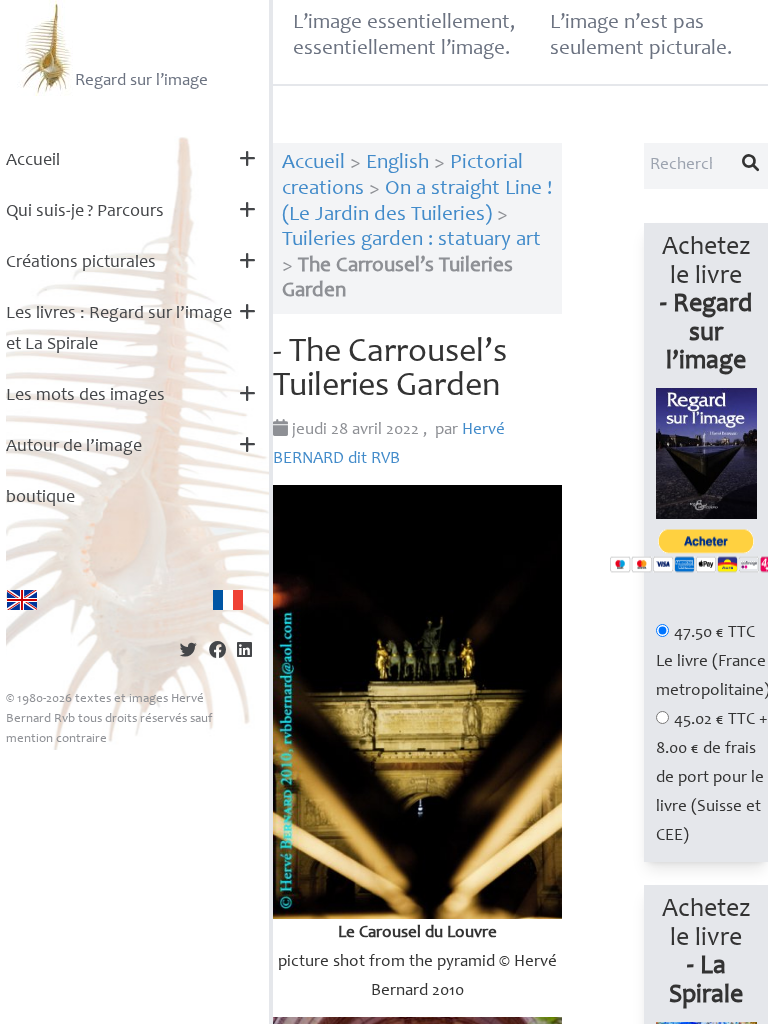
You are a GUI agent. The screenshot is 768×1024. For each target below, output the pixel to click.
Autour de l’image (74, 447)
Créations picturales (81, 263)
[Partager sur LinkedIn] (244, 652)
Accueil (33, 161)
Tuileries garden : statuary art (411, 240)
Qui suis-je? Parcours (85, 212)
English (397, 163)
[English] (22, 600)
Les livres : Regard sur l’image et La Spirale (119, 329)
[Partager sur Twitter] (188, 652)
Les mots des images (85, 396)
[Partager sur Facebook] (217, 652)
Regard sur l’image (141, 81)
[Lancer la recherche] (751, 166)
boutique (40, 498)
